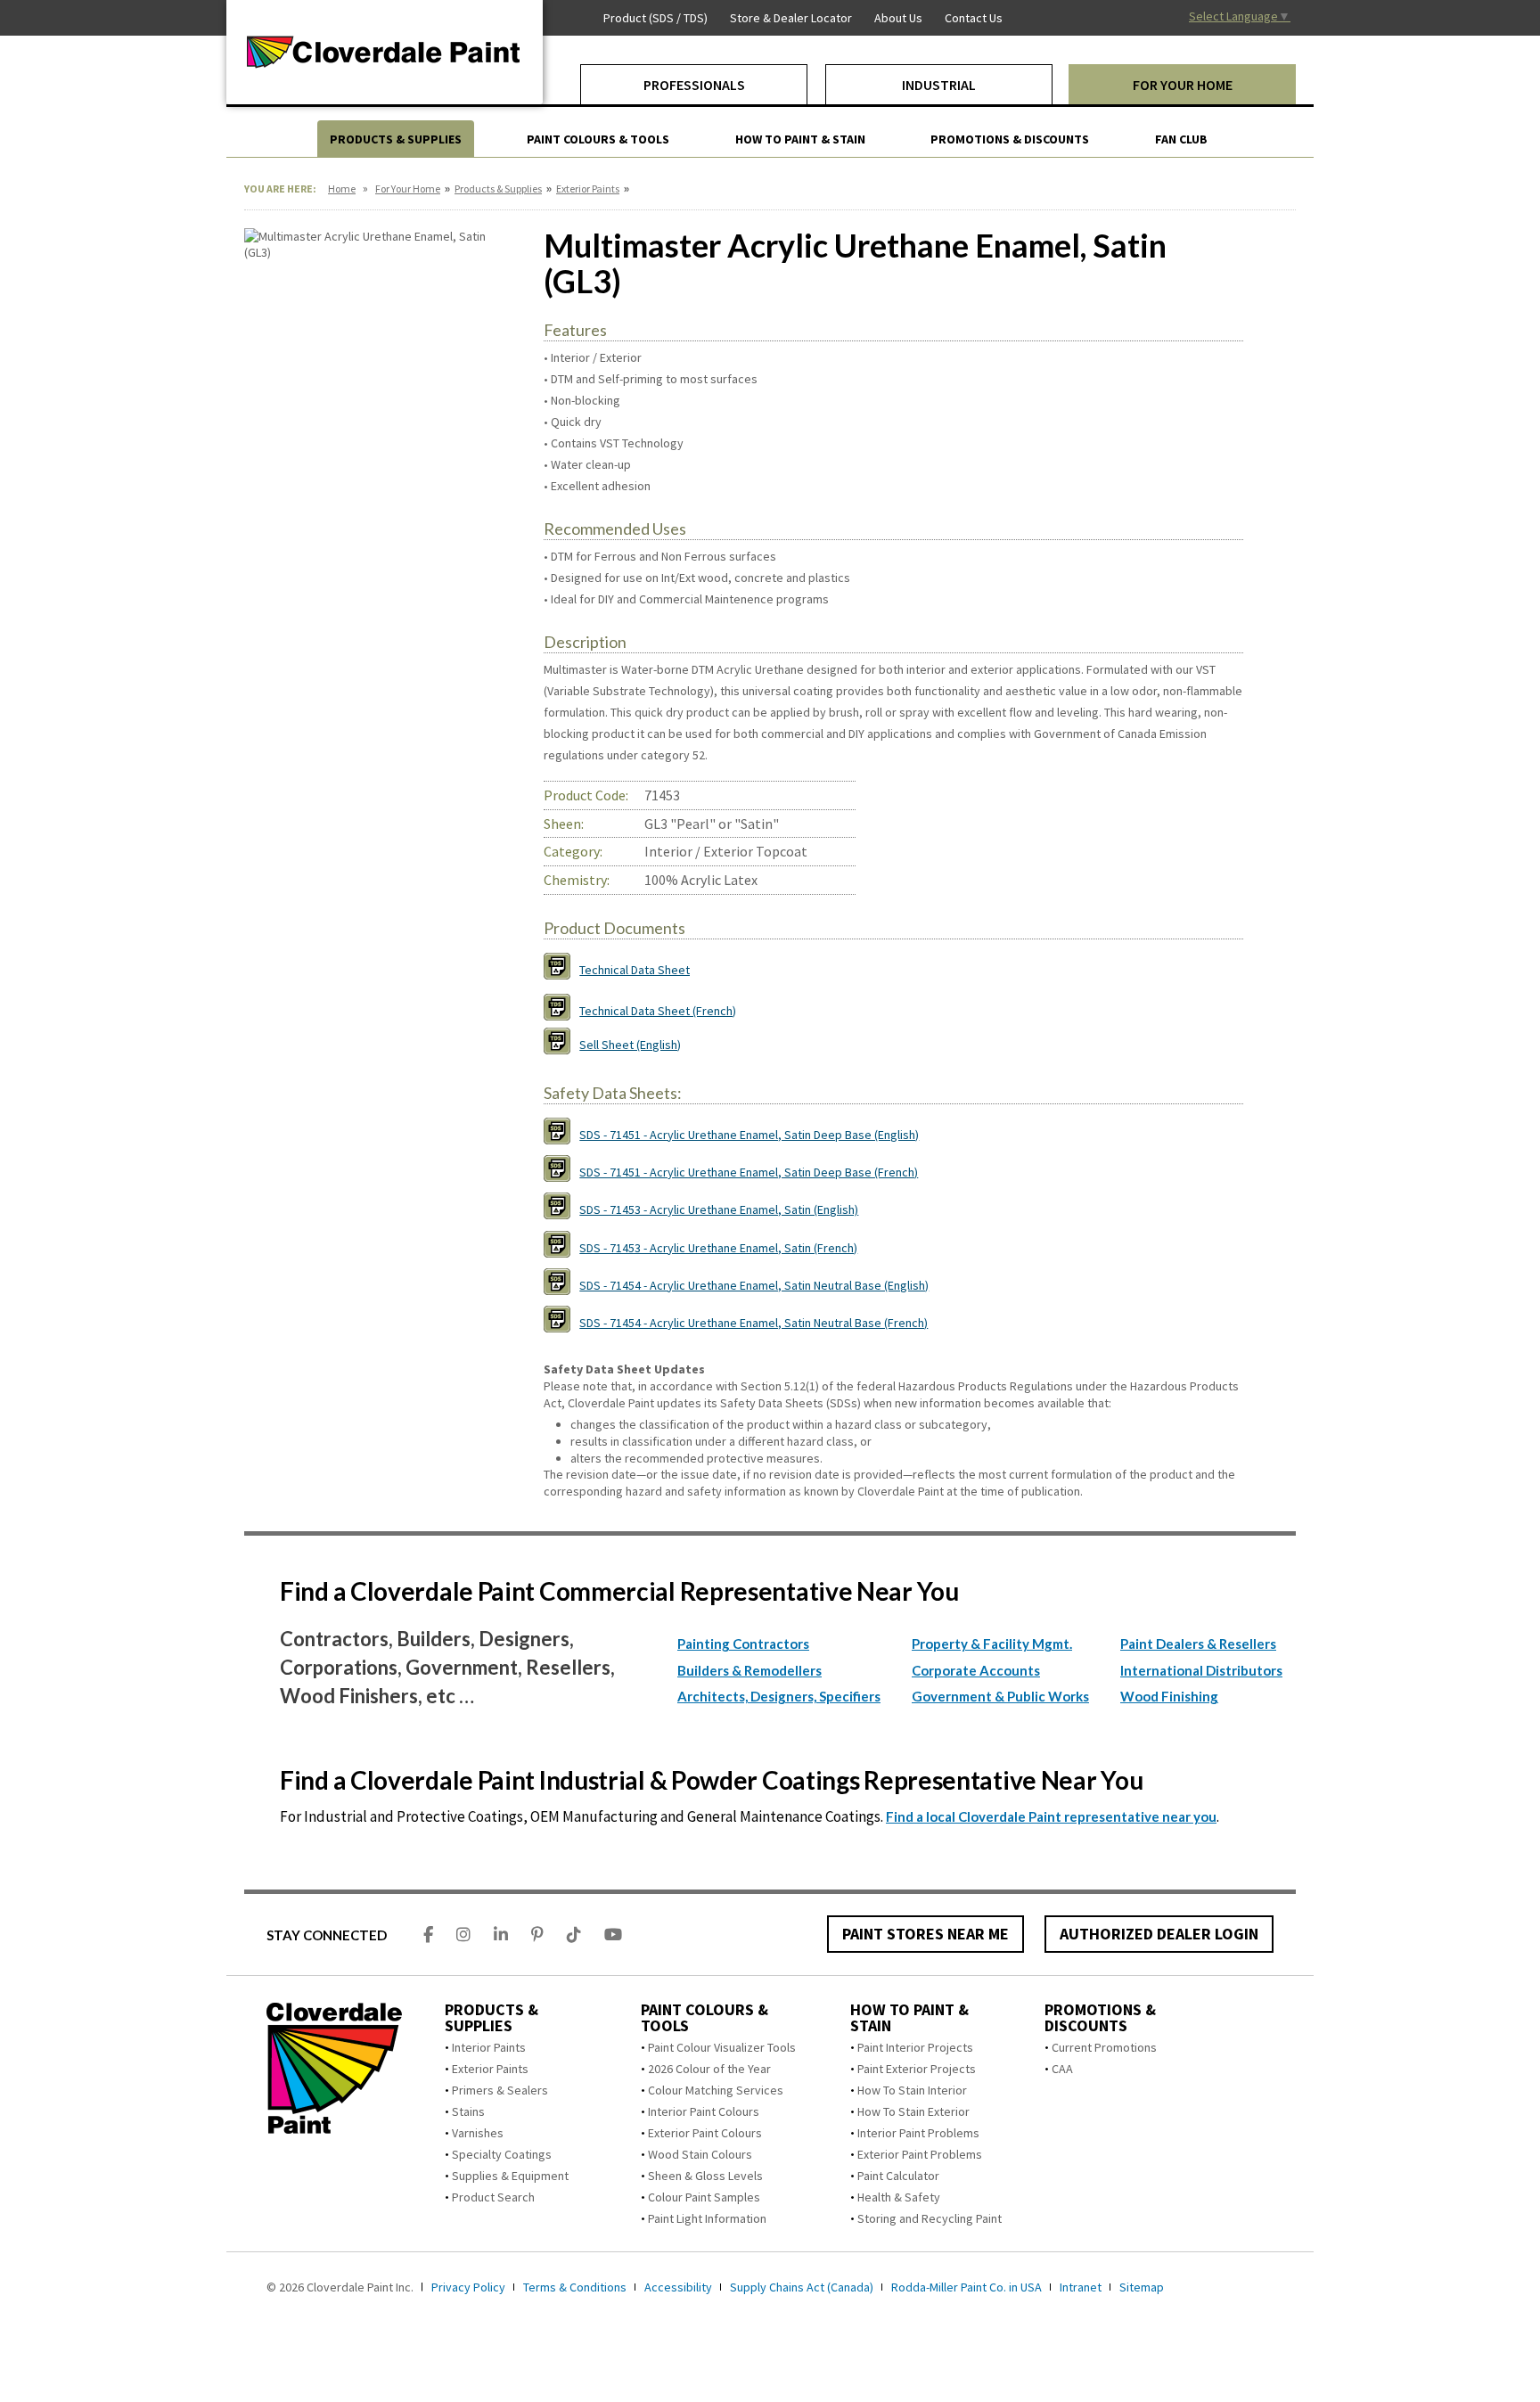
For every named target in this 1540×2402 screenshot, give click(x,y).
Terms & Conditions (575, 2287)
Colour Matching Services (716, 2090)
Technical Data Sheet (635, 970)
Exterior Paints (588, 189)
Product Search (493, 2197)
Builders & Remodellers (750, 1670)
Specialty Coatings (502, 2154)
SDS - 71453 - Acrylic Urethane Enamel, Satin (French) (718, 1248)
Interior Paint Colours (704, 2111)
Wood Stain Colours (700, 2154)
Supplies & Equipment (510, 2176)
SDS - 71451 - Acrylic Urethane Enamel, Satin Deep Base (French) (749, 1172)
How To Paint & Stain (909, 2018)
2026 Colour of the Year (709, 2069)
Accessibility (678, 2287)
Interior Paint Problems (918, 2133)
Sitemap (1142, 2287)
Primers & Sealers (500, 2090)
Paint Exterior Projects (917, 2069)
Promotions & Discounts (1100, 2018)
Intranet (1081, 2287)
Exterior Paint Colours (705, 2133)
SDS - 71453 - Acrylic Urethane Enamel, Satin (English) (719, 1209)
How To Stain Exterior (913, 2111)
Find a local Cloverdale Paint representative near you (1051, 1816)
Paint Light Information (707, 2218)
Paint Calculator (898, 2176)
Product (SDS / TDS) (655, 18)
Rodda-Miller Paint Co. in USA (967, 2287)
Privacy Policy (468, 2287)
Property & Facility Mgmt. (992, 1644)
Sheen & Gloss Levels (705, 2176)
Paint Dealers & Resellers (1198, 1644)
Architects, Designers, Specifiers (779, 1696)
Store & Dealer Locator (791, 18)
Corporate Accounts (976, 1670)
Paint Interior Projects (915, 2047)
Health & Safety (899, 2197)
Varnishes (478, 2133)
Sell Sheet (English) (630, 1045)
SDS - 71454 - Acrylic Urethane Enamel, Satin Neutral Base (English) (754, 1285)
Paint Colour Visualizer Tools (722, 2047)
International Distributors (1201, 1670)
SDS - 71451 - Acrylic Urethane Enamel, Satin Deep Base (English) (749, 1135)
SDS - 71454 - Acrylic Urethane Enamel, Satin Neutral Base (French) (754, 1323)
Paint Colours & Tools (704, 2018)
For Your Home (408, 189)
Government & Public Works (1000, 1696)
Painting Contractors (743, 1644)
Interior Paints (489, 2047)
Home (342, 189)
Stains (468, 2111)
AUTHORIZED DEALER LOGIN (1159, 1934)
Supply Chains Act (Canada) (802, 2287)
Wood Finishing (1169, 1696)
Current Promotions (1104, 2047)
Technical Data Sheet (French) (658, 1011)
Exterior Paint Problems (920, 2154)
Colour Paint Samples (704, 2197)
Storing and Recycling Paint (930, 2218)
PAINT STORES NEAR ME (926, 1934)
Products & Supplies (498, 189)
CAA (1062, 2069)
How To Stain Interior (912, 2090)
